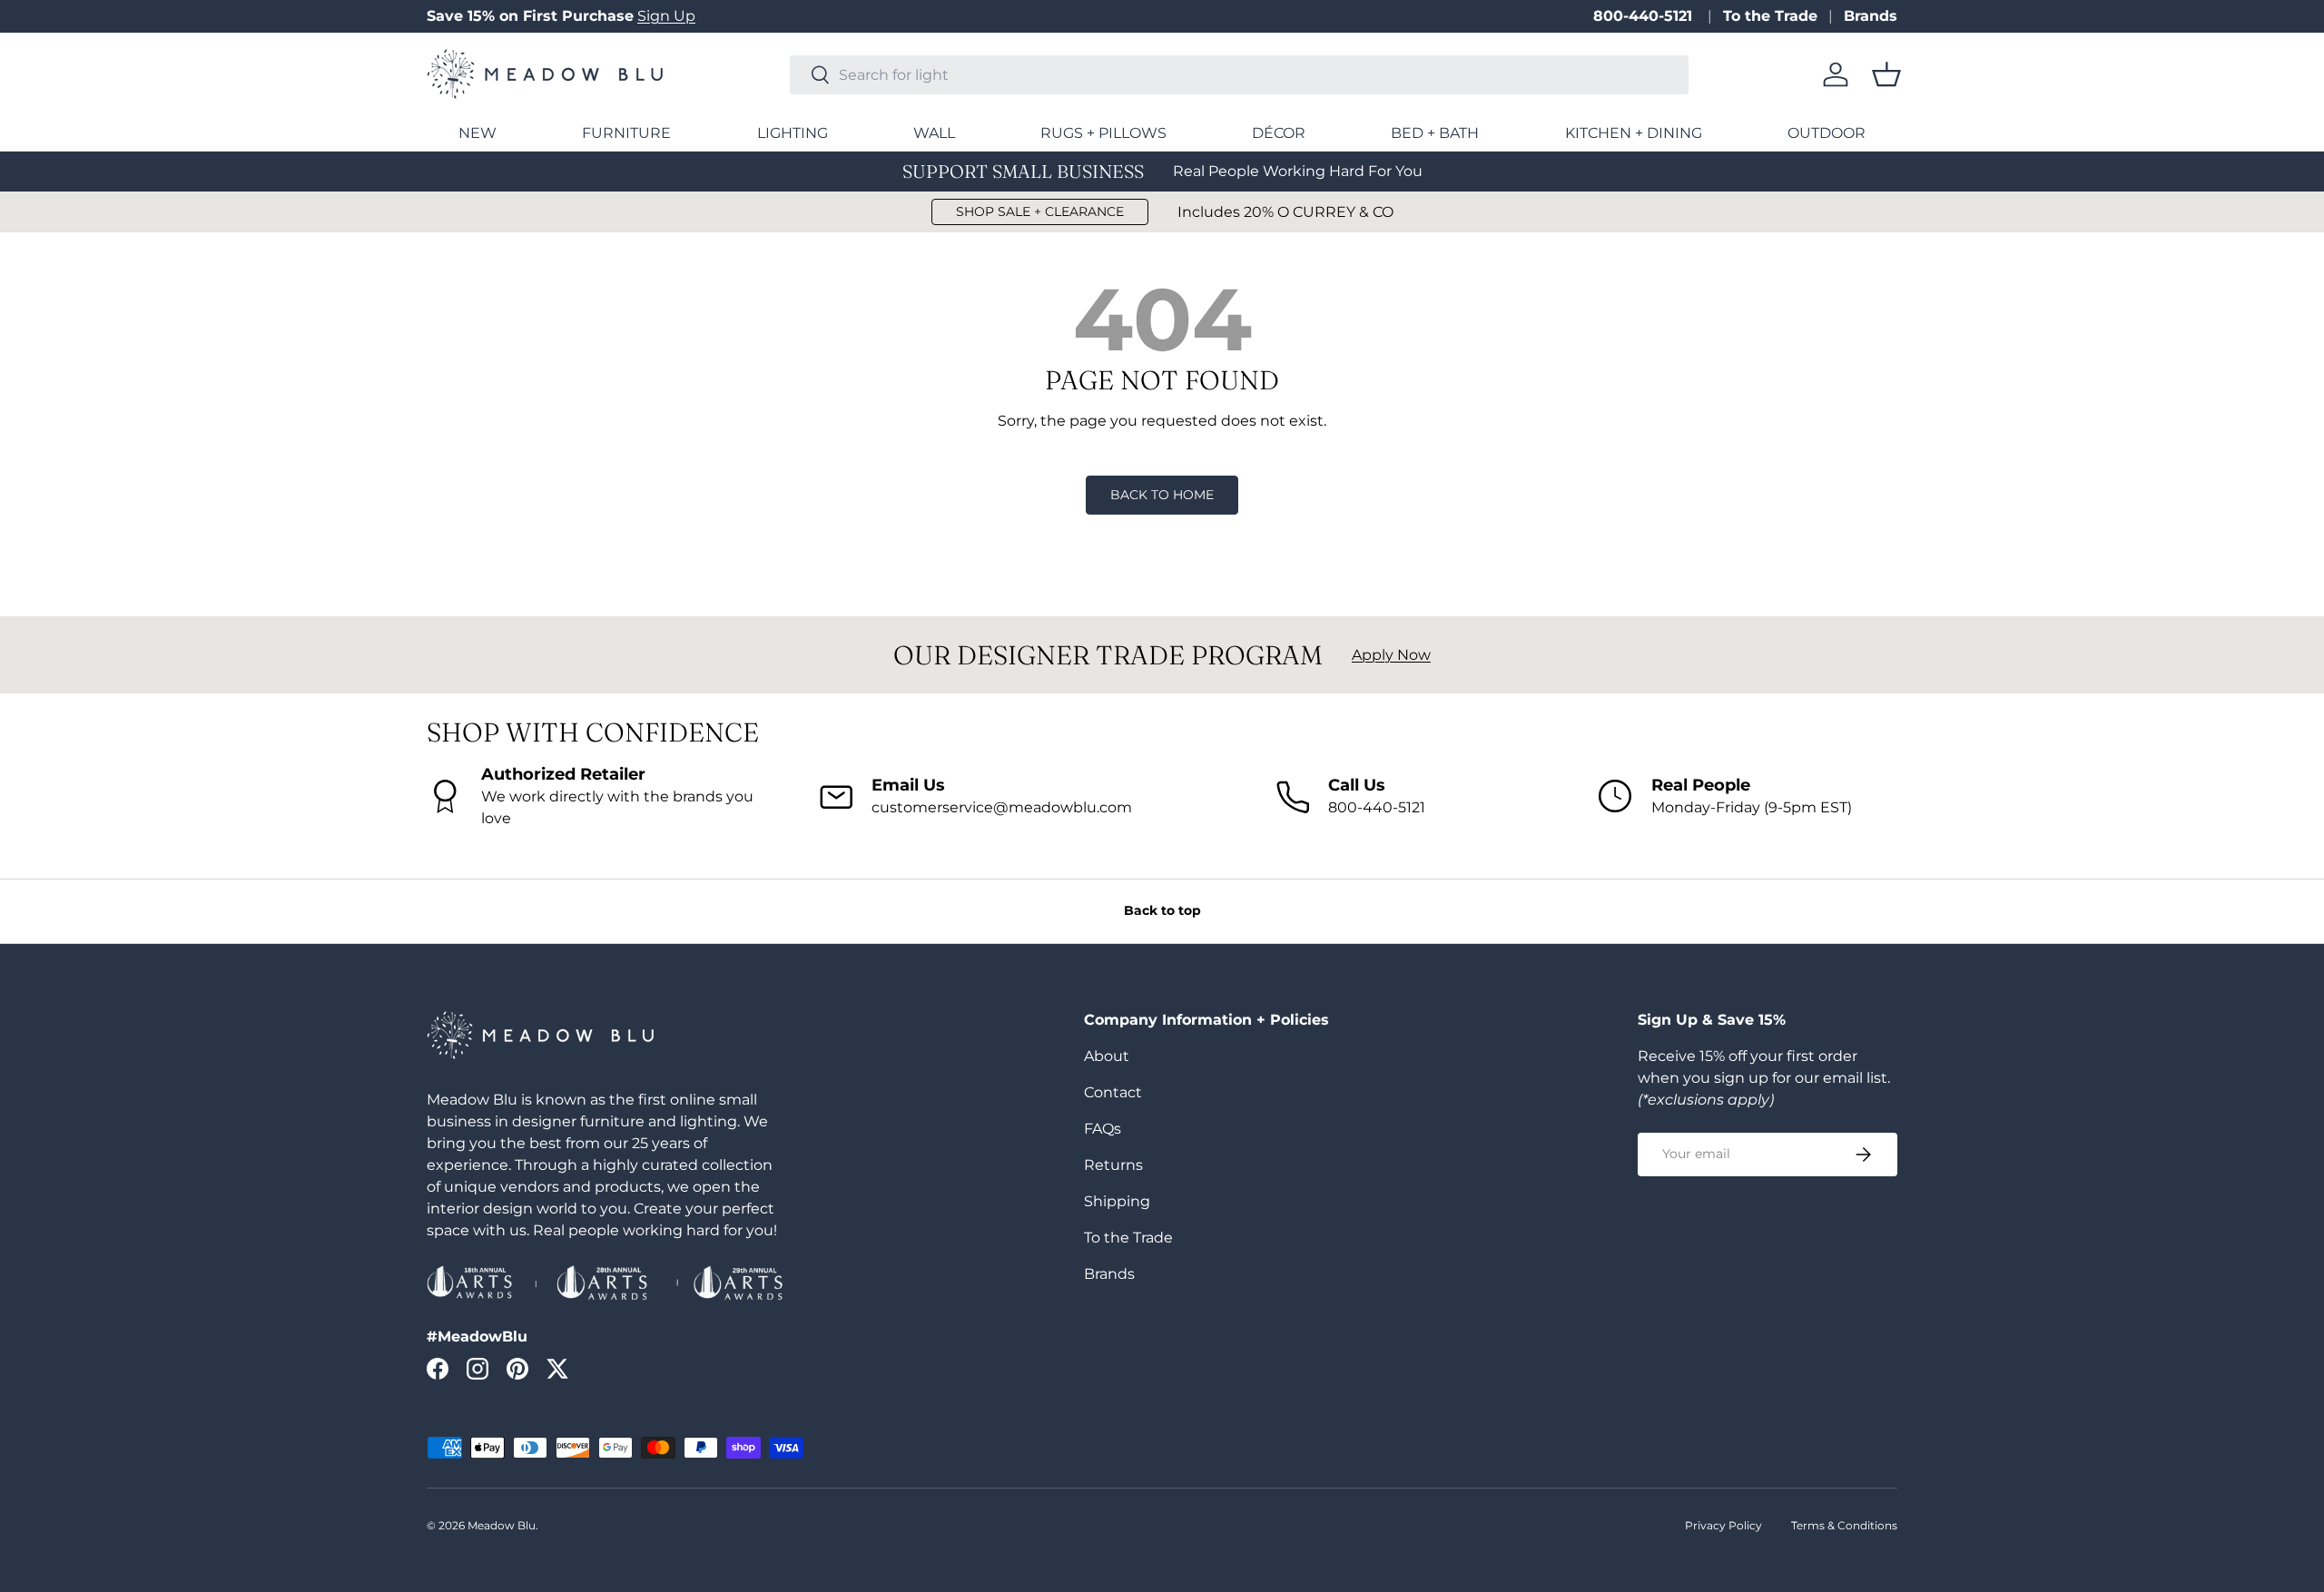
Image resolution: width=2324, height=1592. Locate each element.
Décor (1279, 133)
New (478, 133)
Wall (934, 133)
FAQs (1103, 1129)
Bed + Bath (1435, 133)
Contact (1113, 1092)
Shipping (1117, 1201)
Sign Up (666, 16)
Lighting (793, 133)
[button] (1886, 74)
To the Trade (1770, 16)
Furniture (626, 133)
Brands (1871, 16)
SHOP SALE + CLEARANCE (1040, 211)
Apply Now (1391, 655)
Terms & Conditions (1844, 1525)
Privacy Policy (1723, 1525)
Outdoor (1827, 133)
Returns (1113, 1165)
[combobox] (1239, 75)
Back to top (1162, 910)
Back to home (1162, 495)
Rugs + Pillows (1103, 133)
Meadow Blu (502, 1525)
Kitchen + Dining (1634, 133)
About (1107, 1056)
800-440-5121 (1645, 16)
